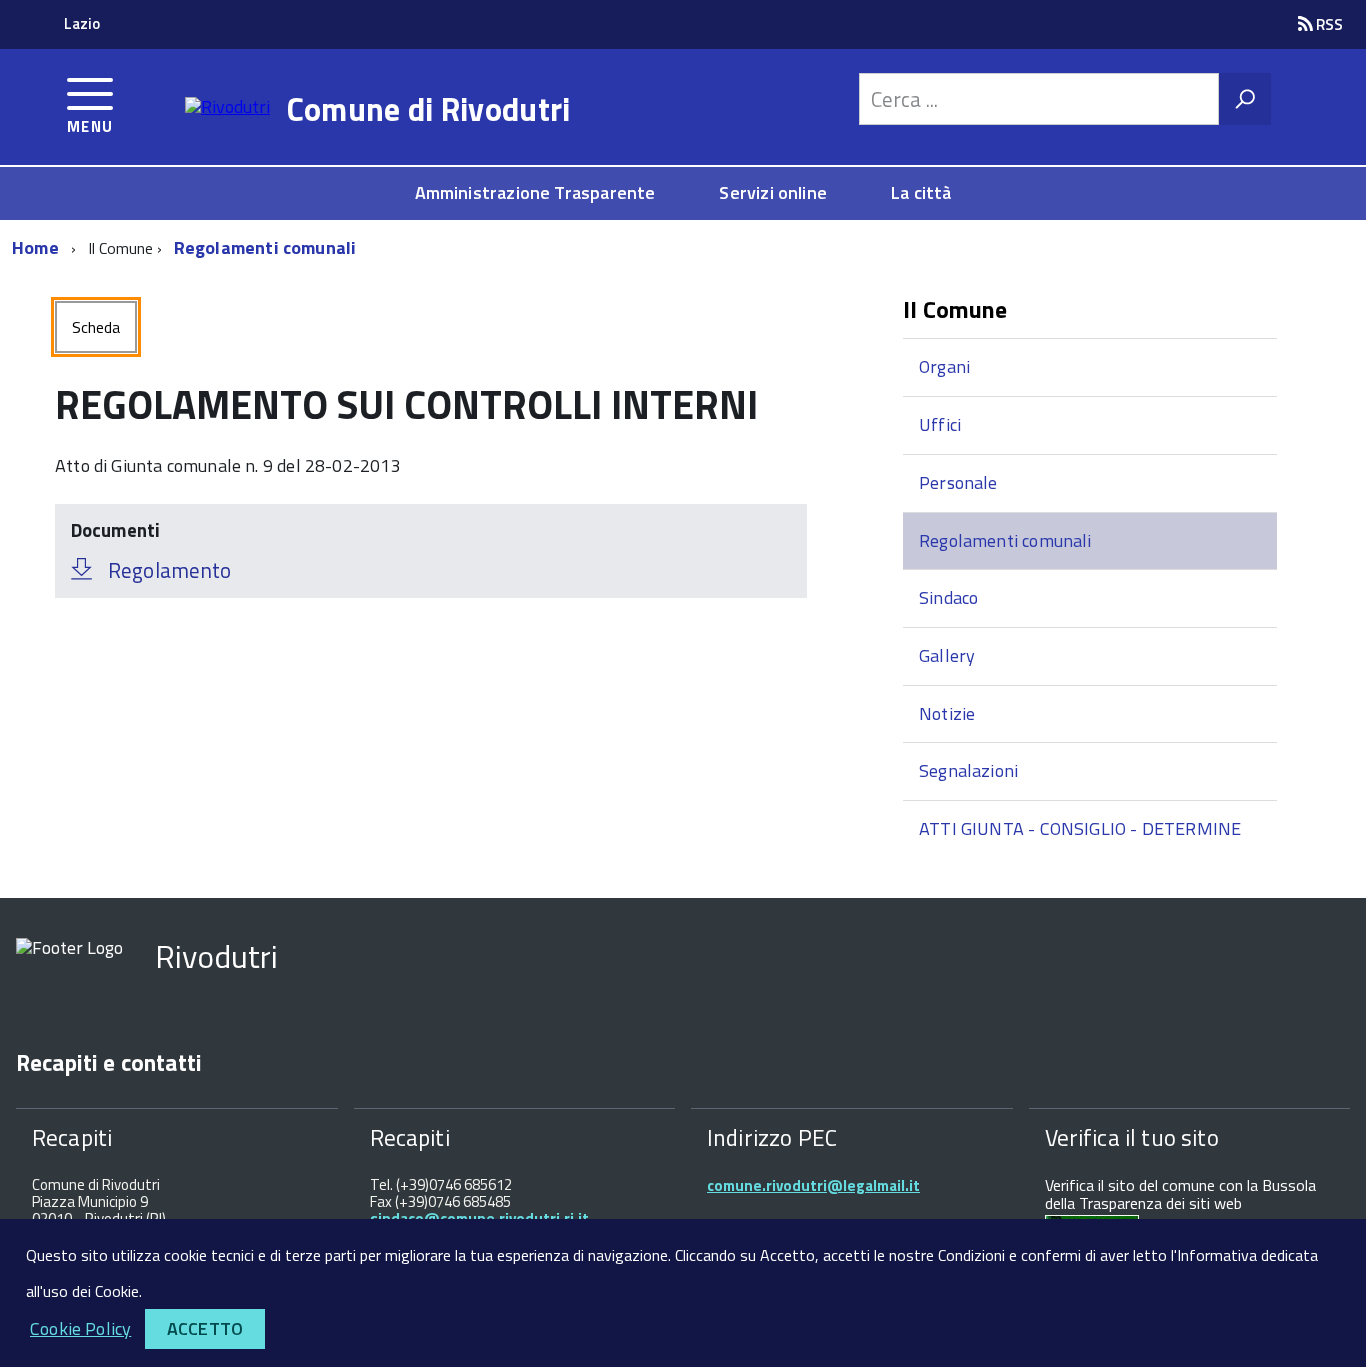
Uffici (940, 424)
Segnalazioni (968, 770)
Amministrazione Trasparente (535, 192)
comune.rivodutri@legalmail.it (813, 1185)
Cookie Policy (80, 1328)
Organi (944, 366)
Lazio (82, 23)
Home (35, 247)
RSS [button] (1328, 24)
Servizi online (773, 192)
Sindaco (948, 597)
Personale (958, 482)
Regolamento (169, 570)
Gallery (947, 655)
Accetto (205, 1328)
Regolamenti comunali (265, 247)
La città (921, 192)
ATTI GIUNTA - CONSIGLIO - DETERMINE (1080, 828)
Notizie (947, 713)
